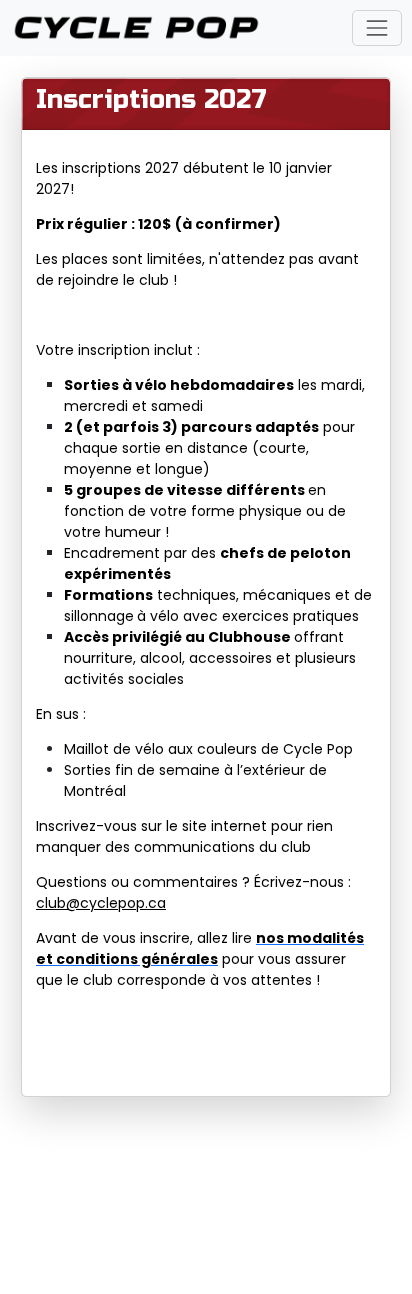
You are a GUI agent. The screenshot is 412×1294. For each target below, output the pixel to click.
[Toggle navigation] (376, 27)
